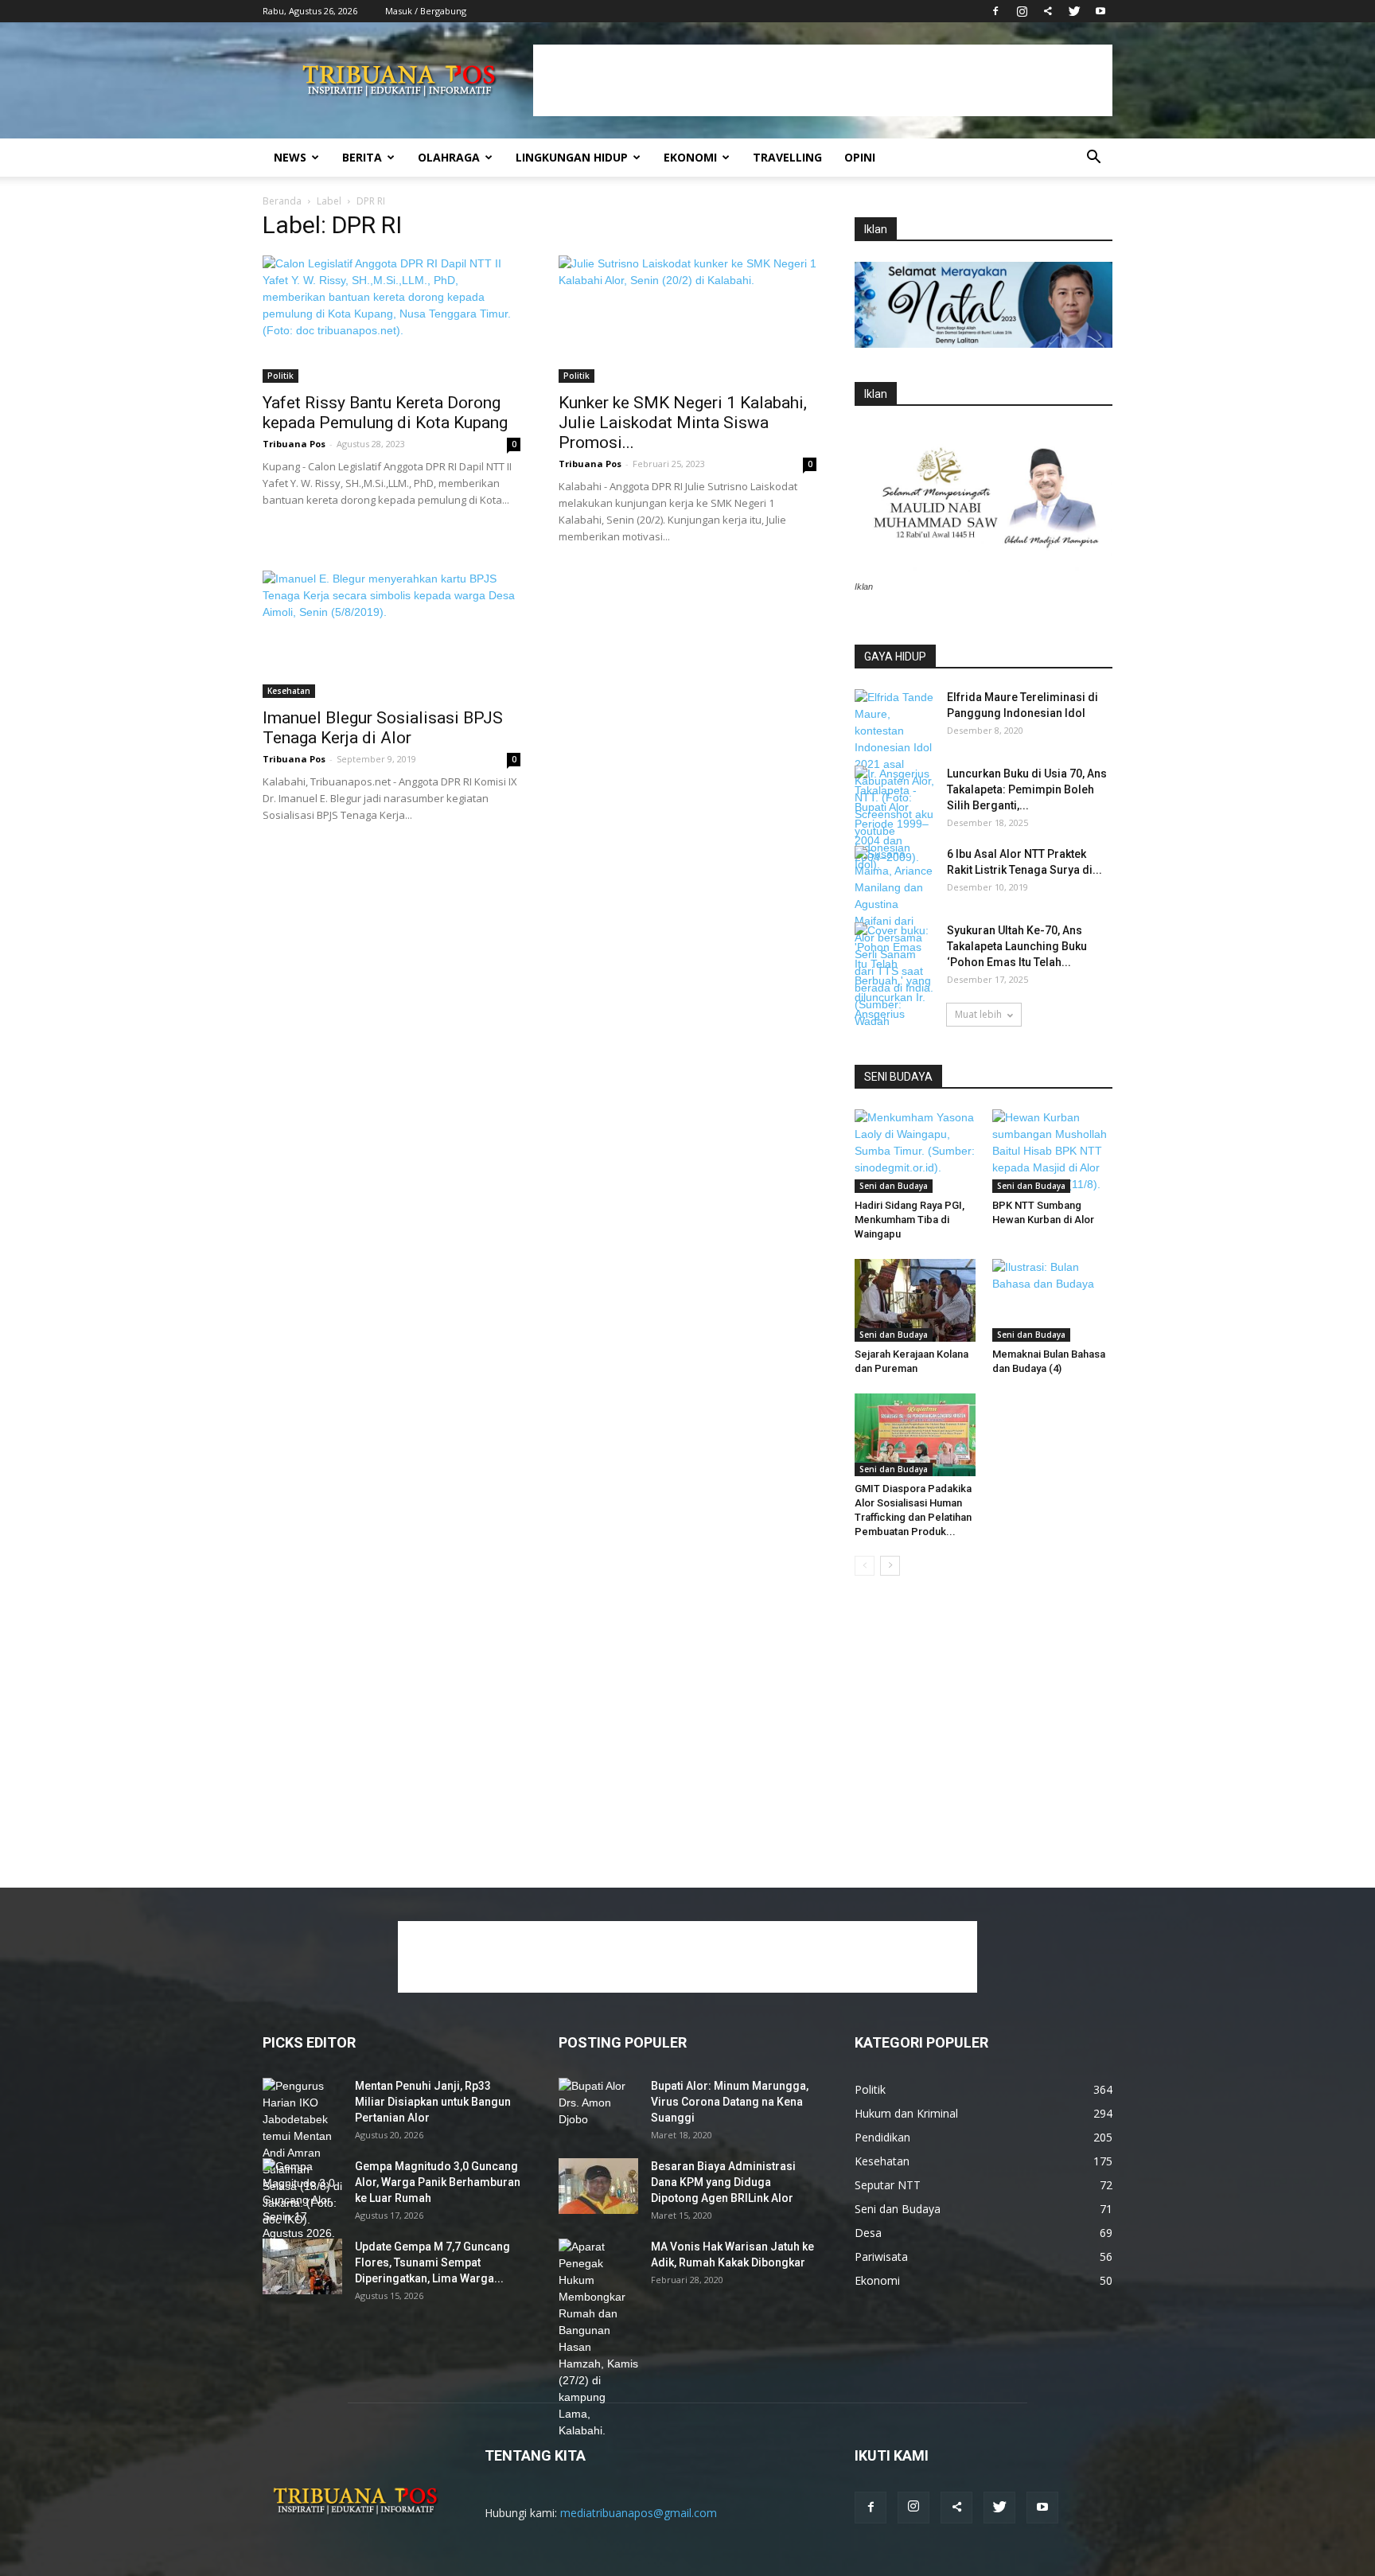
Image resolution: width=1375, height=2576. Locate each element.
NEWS (290, 157)
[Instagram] (1022, 11)
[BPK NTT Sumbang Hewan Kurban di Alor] (1053, 1151)
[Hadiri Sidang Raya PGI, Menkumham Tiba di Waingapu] (915, 1151)
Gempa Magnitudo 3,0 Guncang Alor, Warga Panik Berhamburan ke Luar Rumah (438, 2182)
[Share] (1048, 11)
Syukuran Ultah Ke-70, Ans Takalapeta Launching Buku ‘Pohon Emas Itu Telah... (1017, 946)
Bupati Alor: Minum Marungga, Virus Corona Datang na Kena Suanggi (730, 2102)
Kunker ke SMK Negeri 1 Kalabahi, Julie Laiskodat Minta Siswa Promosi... (683, 423)
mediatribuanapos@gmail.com (639, 2513)
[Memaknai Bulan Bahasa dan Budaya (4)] (1053, 1300)
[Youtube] (1100, 11)
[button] (1093, 159)
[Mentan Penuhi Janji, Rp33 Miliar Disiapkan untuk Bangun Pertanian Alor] (302, 2153)
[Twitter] (1074, 11)
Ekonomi (690, 157)
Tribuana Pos (294, 444)
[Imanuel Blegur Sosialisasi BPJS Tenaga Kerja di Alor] (391, 634)
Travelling (787, 157)
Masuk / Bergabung (426, 11)
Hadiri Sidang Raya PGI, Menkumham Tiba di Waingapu (910, 1220)
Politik (280, 376)
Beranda (282, 201)
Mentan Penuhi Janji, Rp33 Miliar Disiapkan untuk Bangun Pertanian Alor (433, 2102)
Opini (860, 157)
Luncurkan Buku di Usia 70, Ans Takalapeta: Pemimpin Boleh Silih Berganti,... (1027, 789)
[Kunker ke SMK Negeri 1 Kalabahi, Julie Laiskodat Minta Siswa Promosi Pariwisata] (687, 319)
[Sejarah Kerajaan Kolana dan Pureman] (915, 1300)
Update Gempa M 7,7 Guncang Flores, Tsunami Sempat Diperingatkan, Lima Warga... (432, 2262)
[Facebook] (995, 11)
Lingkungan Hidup (572, 157)
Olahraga (449, 157)
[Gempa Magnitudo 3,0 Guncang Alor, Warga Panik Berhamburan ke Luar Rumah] (302, 2208)
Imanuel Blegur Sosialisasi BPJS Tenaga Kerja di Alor (383, 728)
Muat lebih (978, 1014)
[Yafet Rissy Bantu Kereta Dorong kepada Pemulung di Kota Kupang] (391, 319)
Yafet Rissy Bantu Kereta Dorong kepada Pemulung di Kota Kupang (385, 413)
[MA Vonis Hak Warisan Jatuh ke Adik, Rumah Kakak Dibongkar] (598, 2339)
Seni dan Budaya (894, 1186)
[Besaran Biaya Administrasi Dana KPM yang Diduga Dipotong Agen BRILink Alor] (598, 2186)
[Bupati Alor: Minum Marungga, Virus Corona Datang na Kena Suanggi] (598, 2106)
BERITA (362, 157)
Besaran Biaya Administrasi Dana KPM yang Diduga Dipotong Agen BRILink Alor (723, 2182)
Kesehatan (289, 691)
